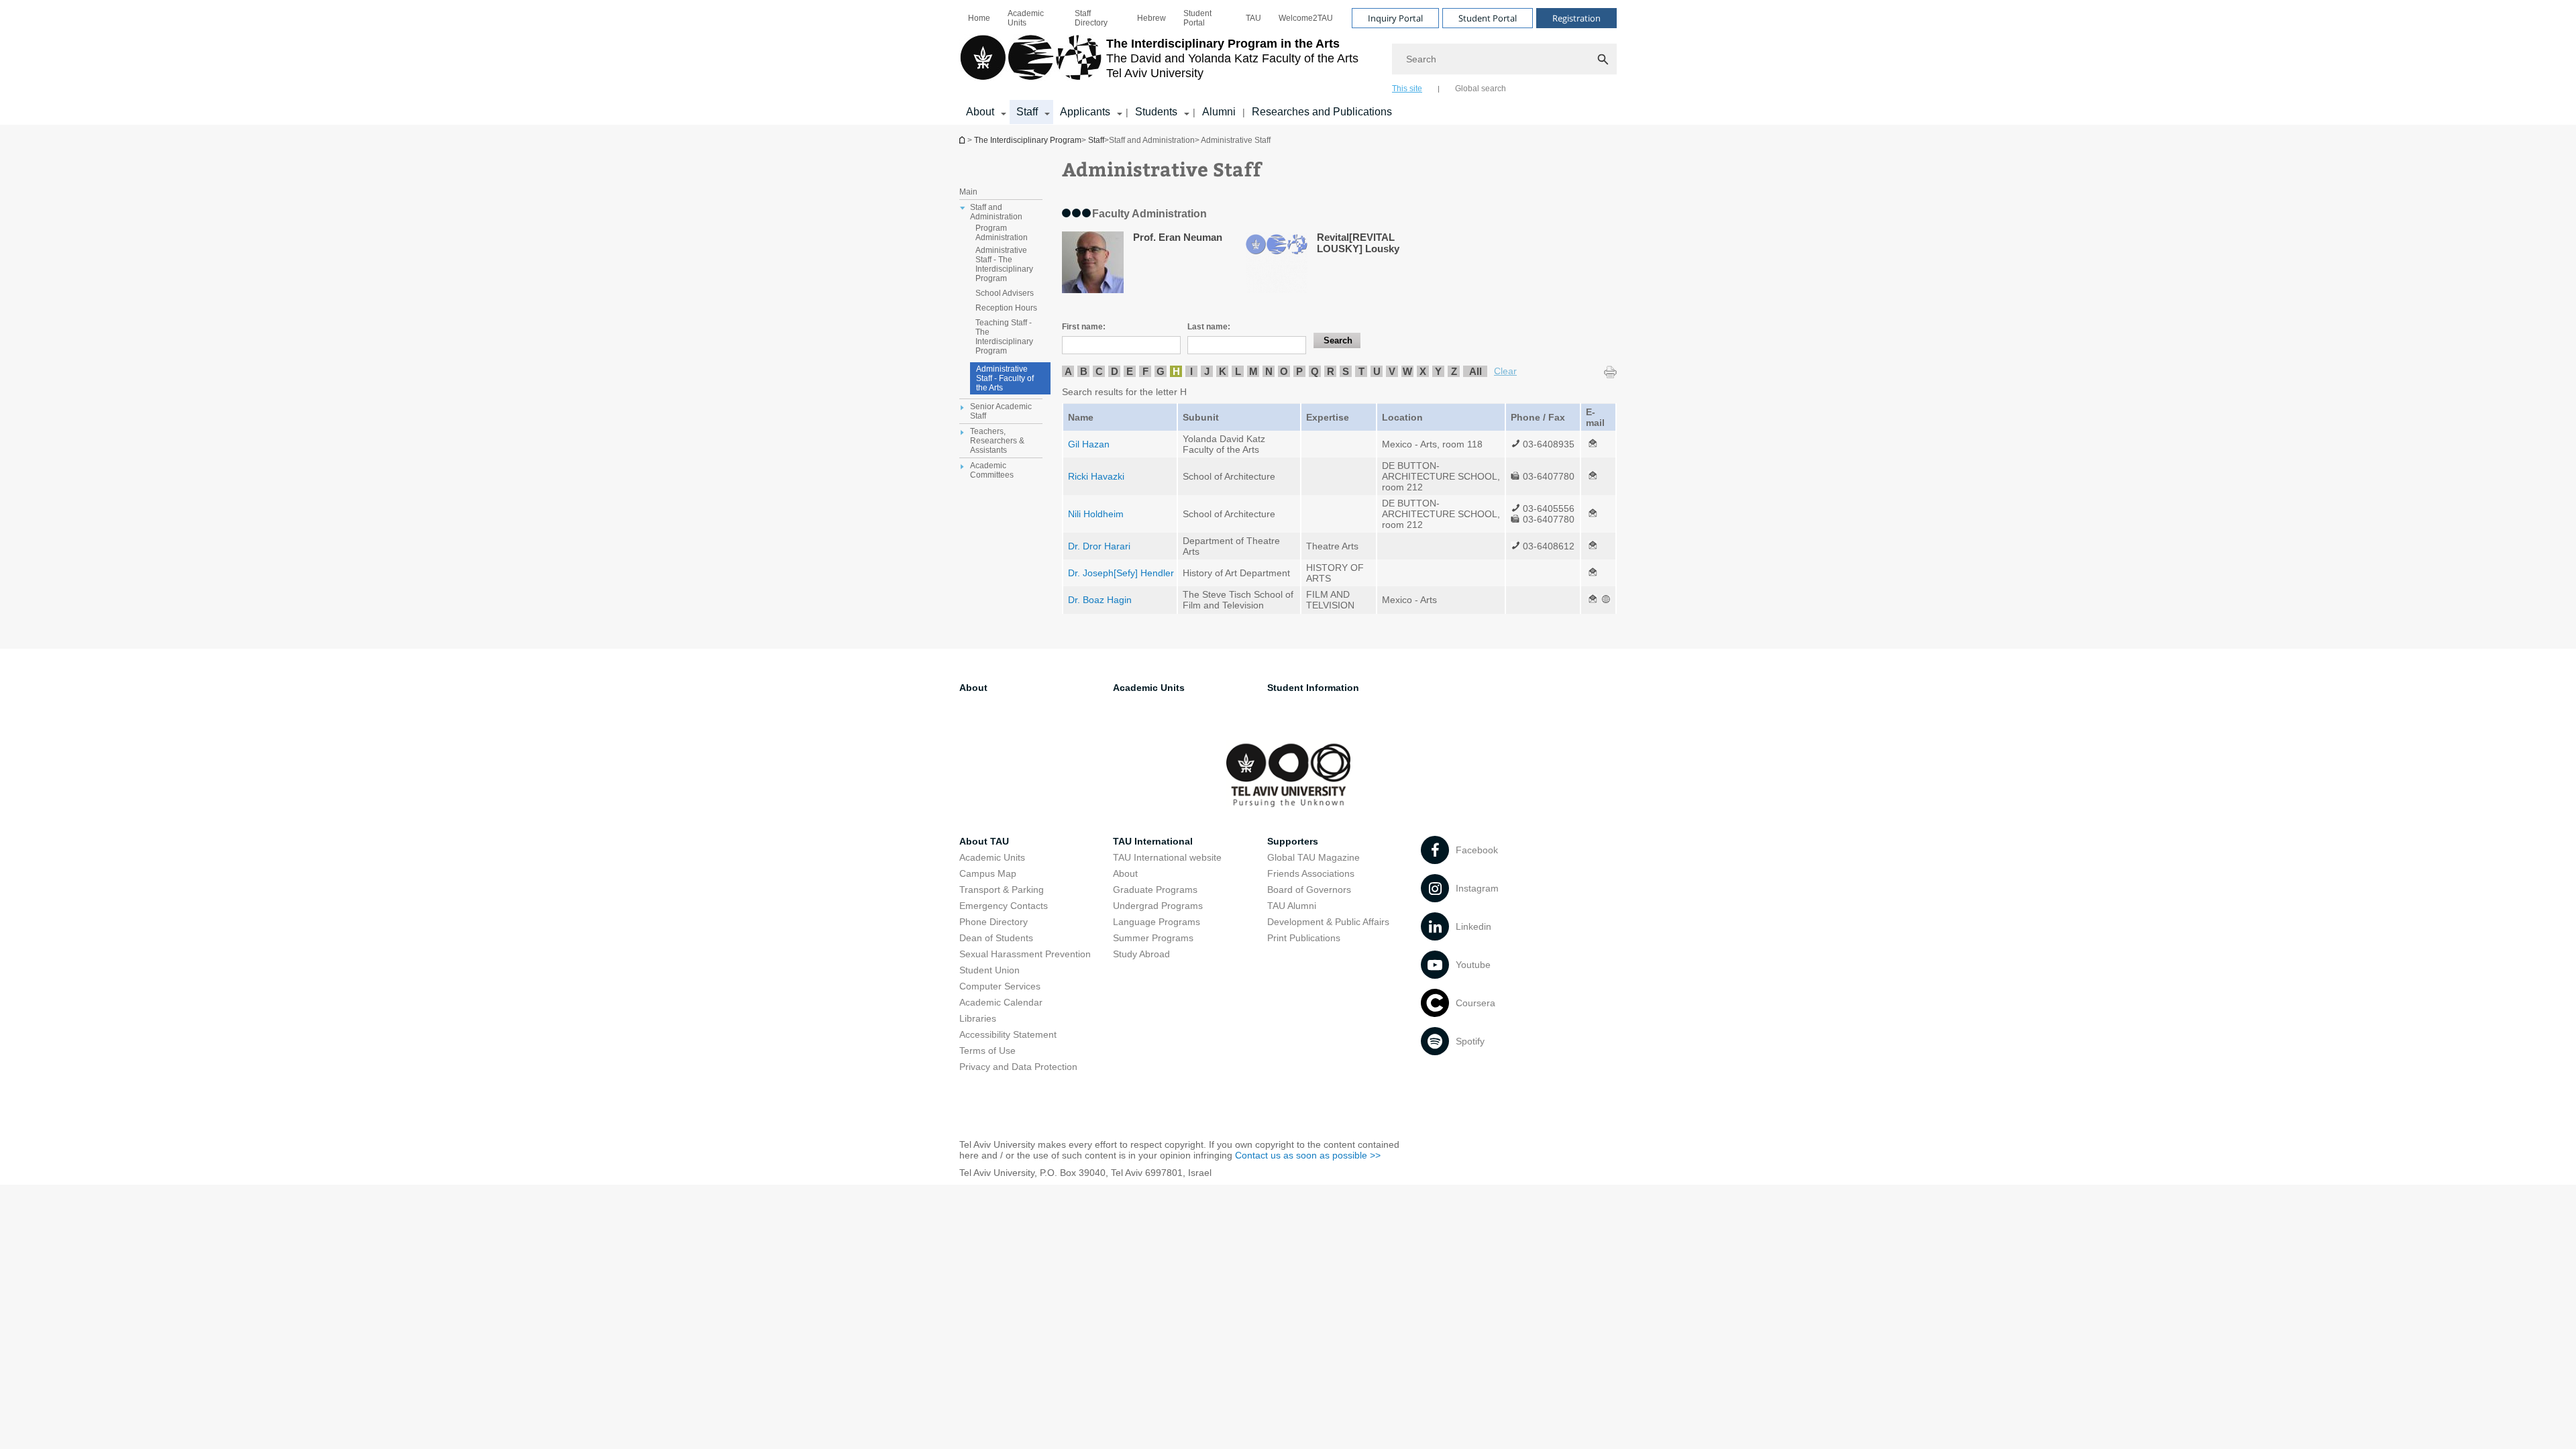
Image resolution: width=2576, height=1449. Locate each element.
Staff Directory (1091, 18)
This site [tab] (1407, 89)
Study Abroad (1141, 954)
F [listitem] (1145, 371)
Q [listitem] (1315, 371)
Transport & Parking (1002, 890)
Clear (1505, 371)
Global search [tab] (1481, 89)
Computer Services (1000, 986)
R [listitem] (1331, 371)
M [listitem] (1253, 371)
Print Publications (1304, 938)
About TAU (984, 841)
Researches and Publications (1322, 112)
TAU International (1153, 841)
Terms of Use (987, 1051)
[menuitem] (979, 18)
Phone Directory (994, 922)
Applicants (1085, 112)
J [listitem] (1207, 371)
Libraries (978, 1018)
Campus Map (988, 873)
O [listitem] (1284, 371)
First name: (1084, 327)
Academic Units (1026, 18)
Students (1156, 112)
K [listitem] (1223, 371)
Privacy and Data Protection (1018, 1067)
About (980, 112)
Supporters (1293, 841)
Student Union (989, 970)
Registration (1576, 18)
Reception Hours (1006, 308)
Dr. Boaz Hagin (1100, 600)
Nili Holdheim (1096, 514)
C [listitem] (1099, 371)
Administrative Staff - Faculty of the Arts (1005, 378)
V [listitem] (1392, 371)
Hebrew (1151, 18)
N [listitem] (1269, 371)
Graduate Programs (1155, 890)
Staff (1027, 112)
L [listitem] (1238, 371)
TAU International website (1167, 857)
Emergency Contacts (1004, 906)
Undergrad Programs (1158, 906)
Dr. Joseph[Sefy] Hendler (1121, 573)
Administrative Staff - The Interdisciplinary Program (1004, 264)
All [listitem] (1475, 371)
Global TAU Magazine (1313, 857)
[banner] (1288, 62)
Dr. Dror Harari (1099, 546)
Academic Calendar (1001, 1002)
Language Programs (1157, 922)
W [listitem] (1407, 371)
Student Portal (1197, 18)
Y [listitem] (1438, 371)
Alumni (1219, 112)
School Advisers (1005, 293)
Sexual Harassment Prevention (1025, 954)
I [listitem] (1191, 371)
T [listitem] (1361, 371)
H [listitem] (1176, 371)
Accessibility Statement (1008, 1034)
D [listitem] (1115, 371)
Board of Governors (1309, 890)
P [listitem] (1299, 371)
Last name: (1209, 327)
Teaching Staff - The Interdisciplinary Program (1004, 337)
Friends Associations (1311, 873)
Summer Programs (1153, 938)
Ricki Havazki (1096, 476)
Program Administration (1002, 233)
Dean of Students (996, 938)
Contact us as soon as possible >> (1308, 1155)
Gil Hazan (1089, 444)
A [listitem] (1068, 371)
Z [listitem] (1454, 371)
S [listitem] (1346, 371)
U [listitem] (1377, 371)
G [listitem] (1161, 371)
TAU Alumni (1292, 906)
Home (979, 18)
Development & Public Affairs (1328, 922)
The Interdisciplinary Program (963, 140)
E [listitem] (1130, 371)
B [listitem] (1084, 371)
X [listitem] (1423, 371)
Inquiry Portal (1395, 18)
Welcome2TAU (1306, 18)
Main (968, 192)
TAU (1253, 18)
